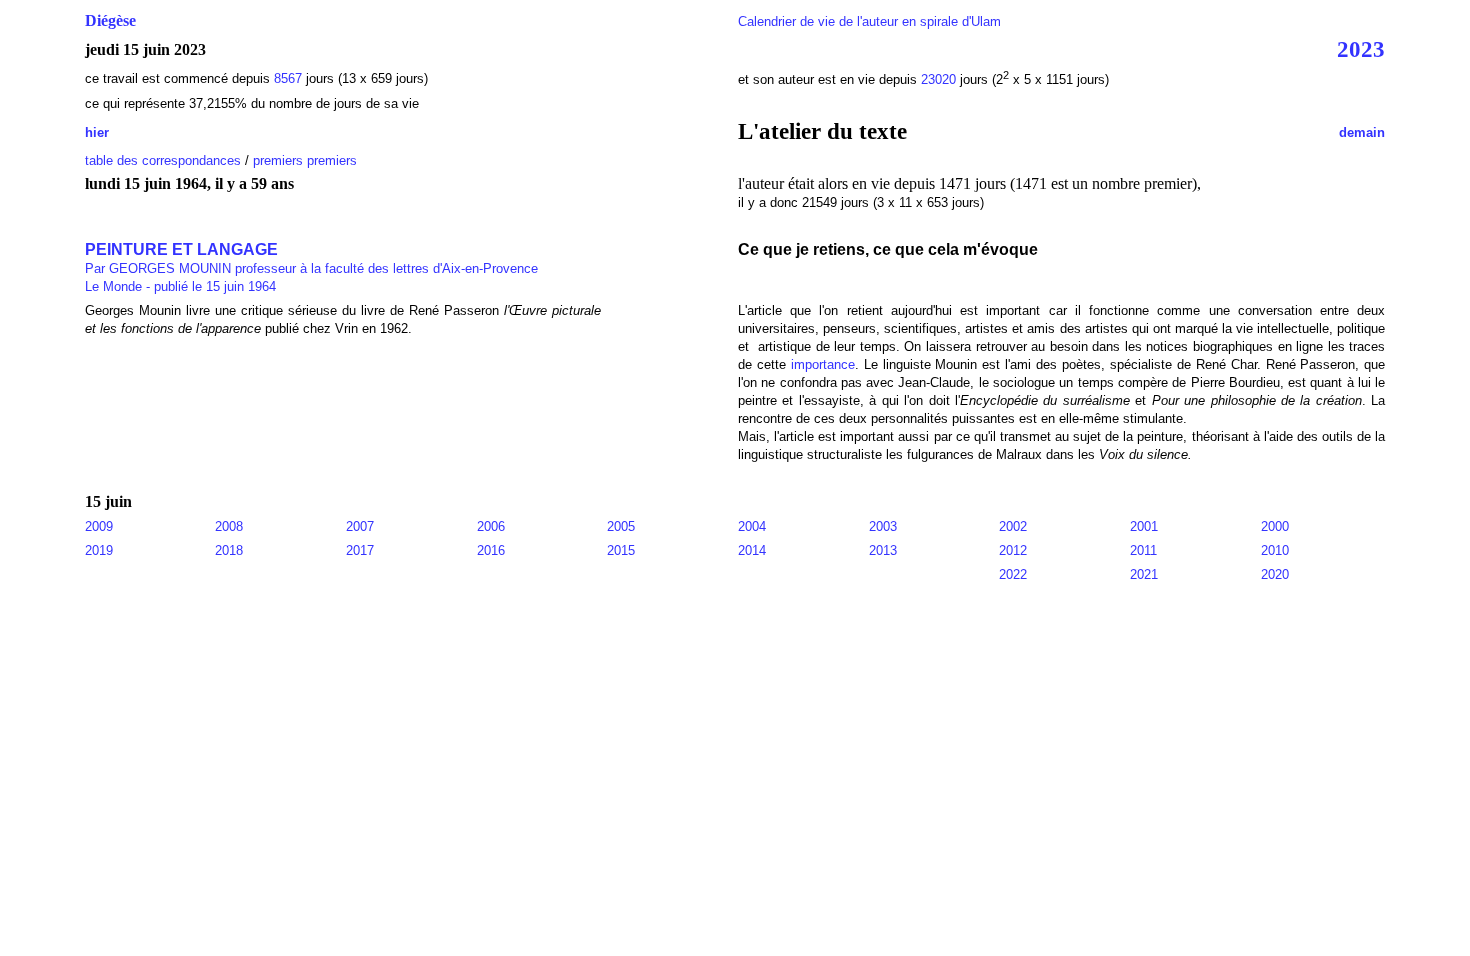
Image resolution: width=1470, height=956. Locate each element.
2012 (1013, 550)
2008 (229, 526)
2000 (1275, 526)
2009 (99, 526)
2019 (99, 550)
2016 (491, 550)
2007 (360, 526)
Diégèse (110, 20)
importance (823, 364)
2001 (1144, 526)
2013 (883, 550)
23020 (938, 79)
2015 (621, 550)
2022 (1013, 574)
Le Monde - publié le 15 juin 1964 (180, 286)
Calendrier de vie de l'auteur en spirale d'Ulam (869, 21)
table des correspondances (163, 160)
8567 (288, 78)
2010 (1275, 550)
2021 (1144, 574)
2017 (360, 550)
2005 (621, 526)
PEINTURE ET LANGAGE (311, 258)
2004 (752, 526)
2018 (229, 550)
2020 (1275, 574)
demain (1362, 132)
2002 (1013, 526)
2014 (752, 550)
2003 (883, 526)
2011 (1143, 550)
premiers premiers (305, 160)
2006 (491, 526)
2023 (1361, 49)
